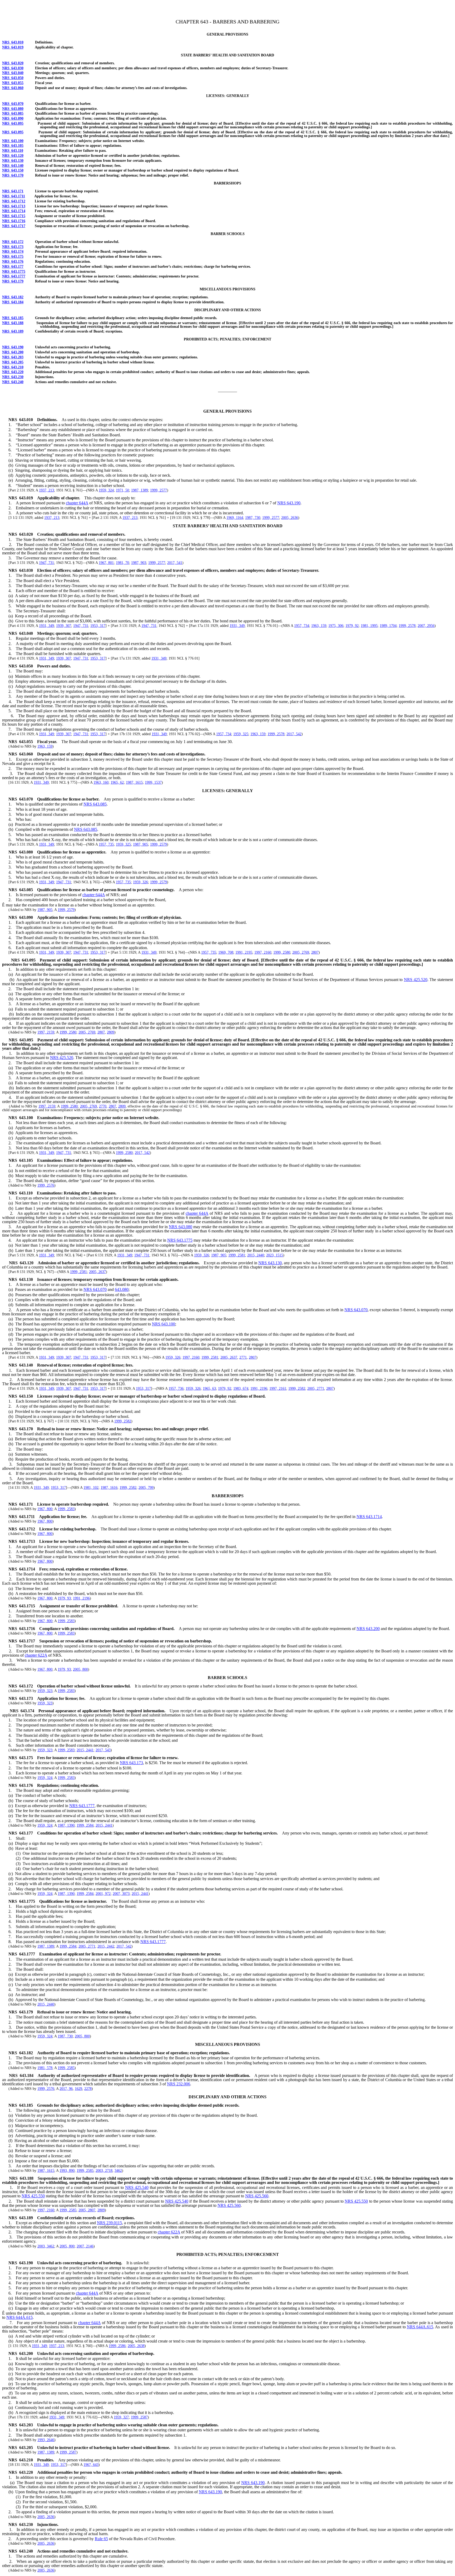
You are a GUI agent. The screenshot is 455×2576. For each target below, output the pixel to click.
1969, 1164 (235, 518)
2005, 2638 (136, 2346)
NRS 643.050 (13, 78)
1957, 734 (302, 626)
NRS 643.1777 (14, 276)
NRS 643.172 (13, 242)
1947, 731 (46, 563)
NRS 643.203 (13, 357)
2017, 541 (175, 563)
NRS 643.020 (13, 63)
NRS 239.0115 (109, 2223)
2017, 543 (103, 1750)
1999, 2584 (85, 1825)
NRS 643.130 (13, 161)
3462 (118, 2171)
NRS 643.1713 (14, 206)
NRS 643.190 (13, 347)
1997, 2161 (278, 1389)
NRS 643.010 (13, 42)
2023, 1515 (275, 1255)
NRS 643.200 (13, 352)
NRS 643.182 (13, 297)
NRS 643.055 (13, 83)
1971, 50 (122, 490)
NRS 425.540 (137, 2187)
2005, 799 (146, 1488)
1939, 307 (64, 626)
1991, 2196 (259, 1389)
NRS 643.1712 (14, 201)
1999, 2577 (159, 490)
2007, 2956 (426, 626)
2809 (111, 1032)
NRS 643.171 (13, 191)
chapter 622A (36, 1655)
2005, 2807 (87, 2210)
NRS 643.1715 (14, 216)
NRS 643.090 (13, 118)
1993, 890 (67, 2171)
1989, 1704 (388, 626)
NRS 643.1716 (14, 221)
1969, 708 (226, 952)
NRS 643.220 (13, 372)
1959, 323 (45, 1691)
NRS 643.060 (13, 88)
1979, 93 (64, 1598)
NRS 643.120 (13, 156)
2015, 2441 (85, 1750)
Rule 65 (101, 2539)
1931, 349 (46, 626)
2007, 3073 (121, 1894)
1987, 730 (253, 518)
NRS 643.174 (13, 252)
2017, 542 (294, 734)
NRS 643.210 (13, 367)
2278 (88, 2089)
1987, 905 (140, 844)
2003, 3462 (46, 2246)
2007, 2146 (85, 2246)
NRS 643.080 (13, 109)
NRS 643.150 (13, 170)
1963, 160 (101, 782)
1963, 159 (319, 626)
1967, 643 (91, 2465)
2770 (103, 1106)
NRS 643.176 (13, 262)
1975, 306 (336, 626)
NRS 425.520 (416, 980)
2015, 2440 (256, 1255)
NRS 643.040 (13, 73)
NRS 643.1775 (14, 272)
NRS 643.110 (13, 151)
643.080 (122, 1289)
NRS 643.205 (13, 362)
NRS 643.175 (13, 257)
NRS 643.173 (13, 247)
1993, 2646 (46, 2440)
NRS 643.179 (13, 281)
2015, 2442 (106, 1946)
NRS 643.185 (13, 318)
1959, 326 (140, 882)
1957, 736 (176, 1389)
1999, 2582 (297, 1389)
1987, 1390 (66, 1825)
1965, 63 (209, 1389)
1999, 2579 (159, 844)
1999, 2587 (139, 2417)
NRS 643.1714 (14, 211)
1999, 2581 (237, 1255)
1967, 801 (106, 563)
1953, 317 (98, 626)
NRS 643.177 (13, 267)
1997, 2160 (263, 952)
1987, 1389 (140, 490)
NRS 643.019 (13, 47)
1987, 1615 (134, 782)
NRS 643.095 (13, 123)
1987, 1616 (109, 1488)
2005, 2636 (290, 518)
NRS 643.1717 (14, 226)
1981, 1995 (369, 626)
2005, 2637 (97, 1272)
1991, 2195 (244, 952)
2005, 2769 (301, 952)
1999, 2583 (66, 1509)
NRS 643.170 (13, 175)
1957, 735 (106, 844)
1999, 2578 (407, 626)
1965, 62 (117, 782)
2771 (243, 1357)
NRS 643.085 (13, 113)
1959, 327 (121, 2417)
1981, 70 (122, 563)
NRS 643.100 (13, 141)
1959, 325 (241, 734)
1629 (78, 2089)
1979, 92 (352, 626)
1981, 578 (45, 2068)
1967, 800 (45, 1509)
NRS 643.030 (13, 68)
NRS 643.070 (13, 104)
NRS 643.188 (13, 323)
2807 (315, 952)
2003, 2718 (104, 2171)
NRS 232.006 (179, 2084)
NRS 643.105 (13, 146)
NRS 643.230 (13, 377)
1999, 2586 (117, 2346)
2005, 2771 (316, 1389)
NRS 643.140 (13, 166)
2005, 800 (80, 1669)
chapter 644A (77, 503)
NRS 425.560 (257, 2196)
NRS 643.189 (13, 331)
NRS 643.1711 (14, 196)
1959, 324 (106, 490)
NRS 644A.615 (19, 2317)
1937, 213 (46, 490)
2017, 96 (66, 2089)
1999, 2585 (66, 2068)
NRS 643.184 (13, 302)
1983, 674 (241, 1389)
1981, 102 (91, 1488)
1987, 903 (139, 563)
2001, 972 (103, 1894)
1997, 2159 (46, 1032)
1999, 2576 (46, 1185)
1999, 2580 (282, 952)
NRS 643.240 (13, 382)
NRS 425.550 (33, 2196)
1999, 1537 (153, 782)
